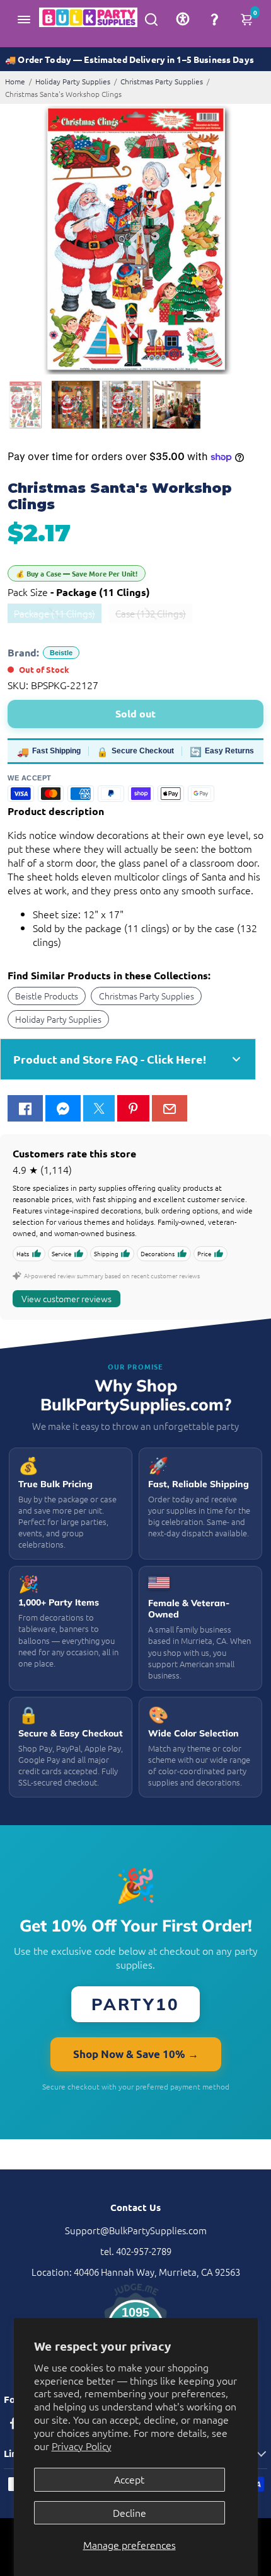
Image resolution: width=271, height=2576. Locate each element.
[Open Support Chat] (214, 19)
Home (15, 81)
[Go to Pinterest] (133, 1108)
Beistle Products (47, 996)
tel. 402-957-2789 (136, 2251)
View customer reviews (66, 1298)
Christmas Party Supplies (162, 81)
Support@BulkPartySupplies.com (136, 2230)
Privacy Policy (82, 2446)
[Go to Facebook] (25, 1108)
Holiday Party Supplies (73, 81)
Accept (129, 2479)
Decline (130, 2512)
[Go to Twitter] (99, 1108)
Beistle (61, 653)
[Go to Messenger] (63, 1108)
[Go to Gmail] (170, 1108)
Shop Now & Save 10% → (136, 2054)
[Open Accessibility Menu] (183, 19)
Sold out (135, 713)
